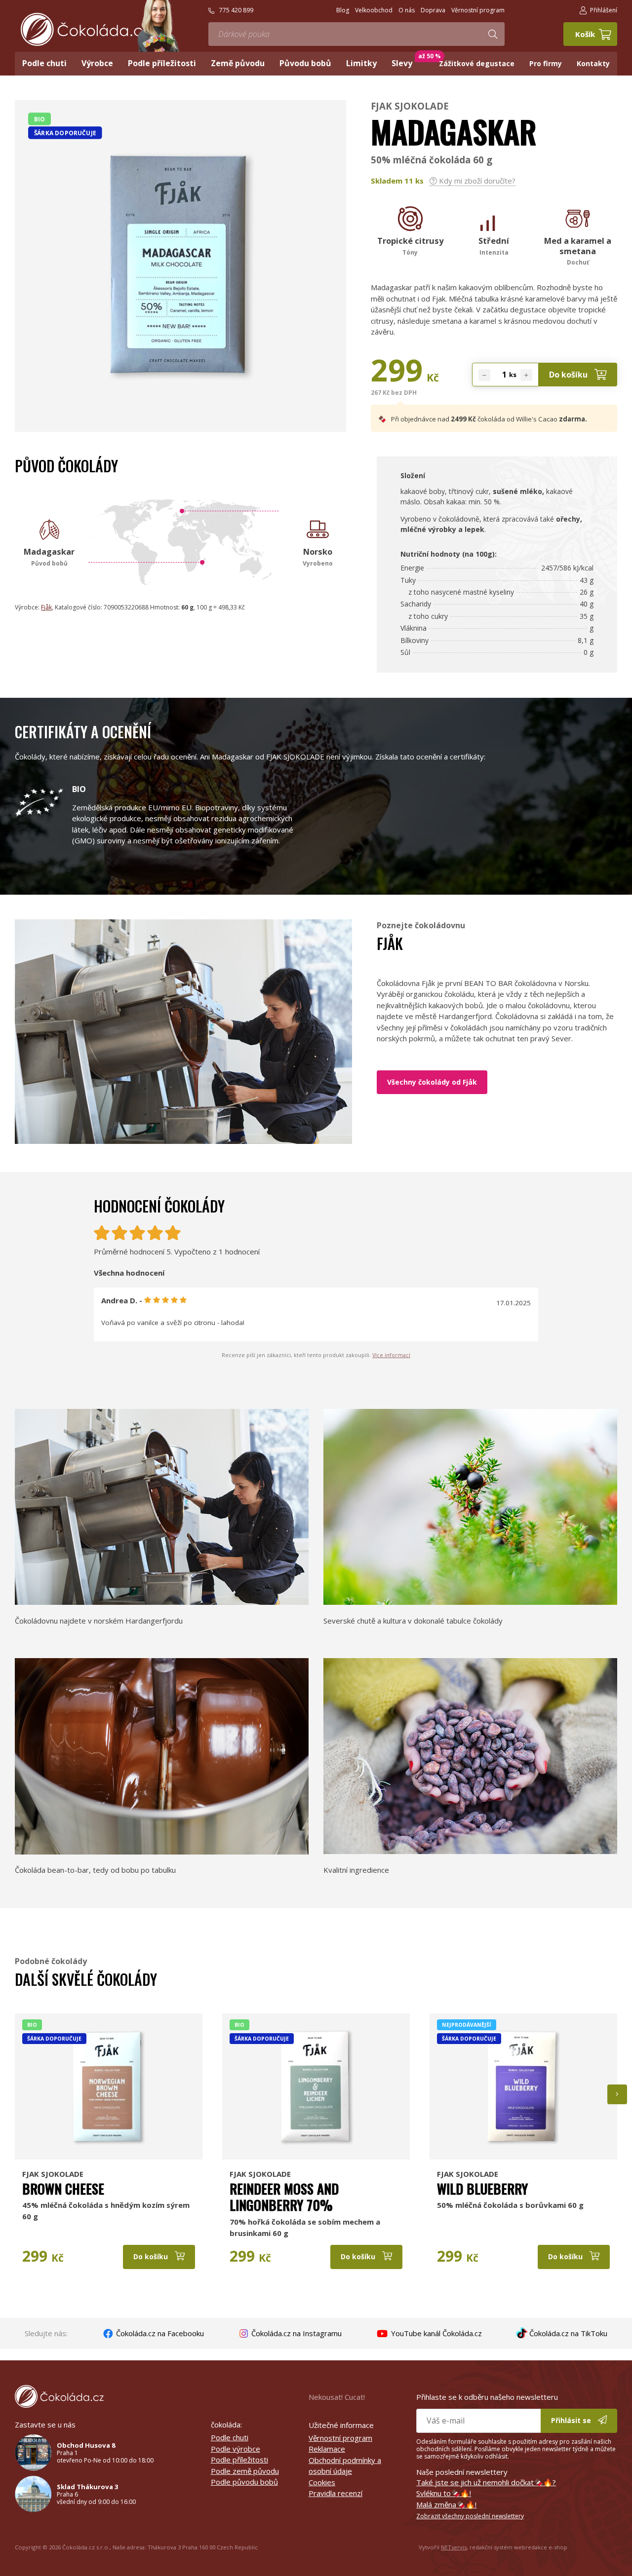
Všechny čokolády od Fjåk (432, 1082)
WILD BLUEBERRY (482, 2189)
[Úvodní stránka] (85, 29)
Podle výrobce (236, 2449)
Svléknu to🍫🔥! (444, 2493)
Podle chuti (230, 2437)
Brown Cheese (63, 2189)
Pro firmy (546, 63)
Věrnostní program (340, 2438)
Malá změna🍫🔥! (446, 2504)
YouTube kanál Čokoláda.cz (435, 2333)
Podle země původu (245, 2471)
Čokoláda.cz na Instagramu (296, 2333)
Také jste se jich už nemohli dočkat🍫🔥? (486, 2482)
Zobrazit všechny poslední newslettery (470, 2516)
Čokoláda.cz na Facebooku (159, 2333)
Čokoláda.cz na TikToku (567, 2333)
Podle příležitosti (239, 2460)
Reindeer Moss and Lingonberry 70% (284, 2197)
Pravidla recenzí (336, 2493)
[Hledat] (493, 34)
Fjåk (46, 607)
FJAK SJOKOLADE (410, 106)
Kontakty (593, 63)
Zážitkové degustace (477, 63)
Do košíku (569, 375)
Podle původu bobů (244, 2482)
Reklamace (327, 2449)
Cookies (322, 2482)
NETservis (454, 2547)
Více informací (391, 1355)
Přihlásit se (572, 2420)
